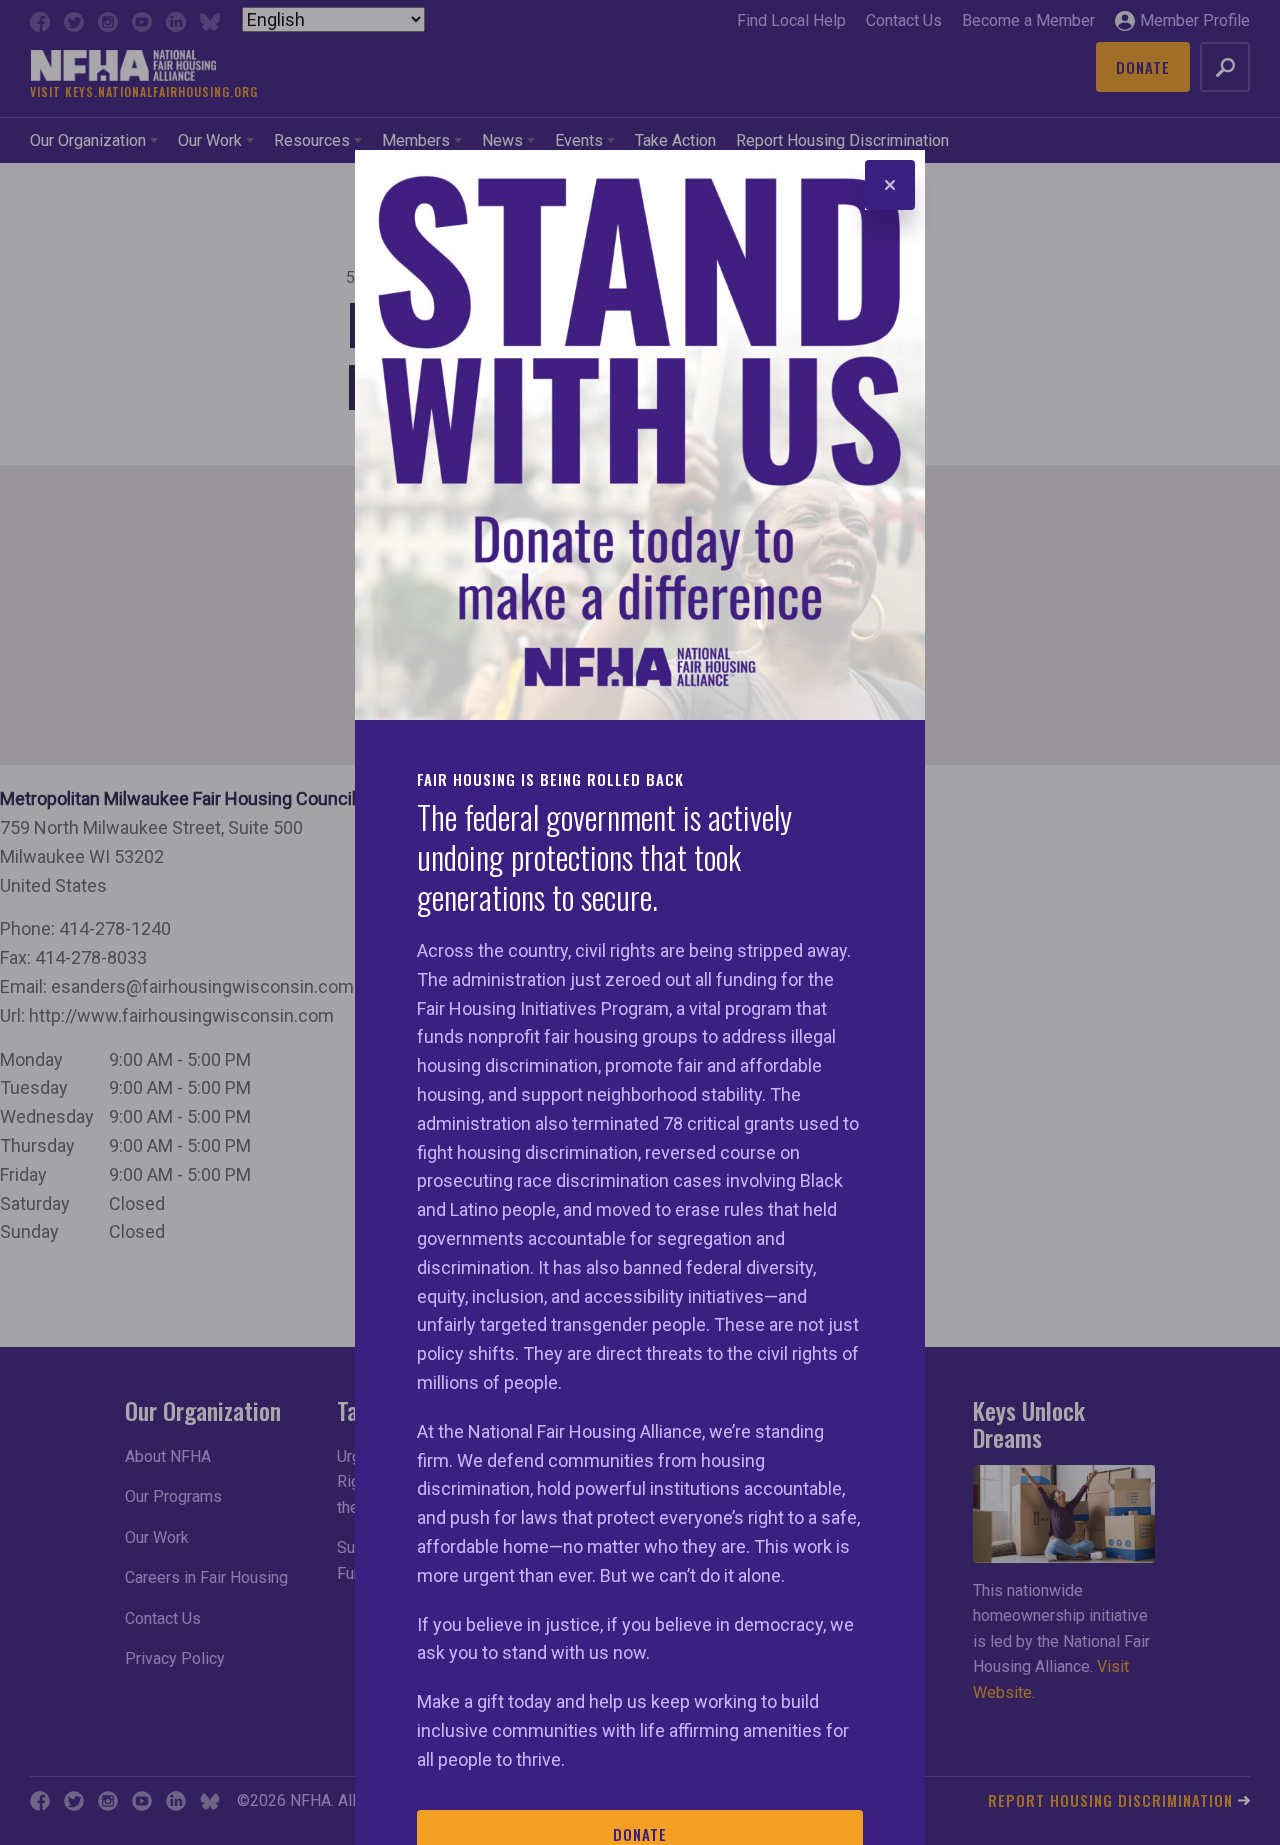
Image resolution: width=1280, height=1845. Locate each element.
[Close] (890, 185)
